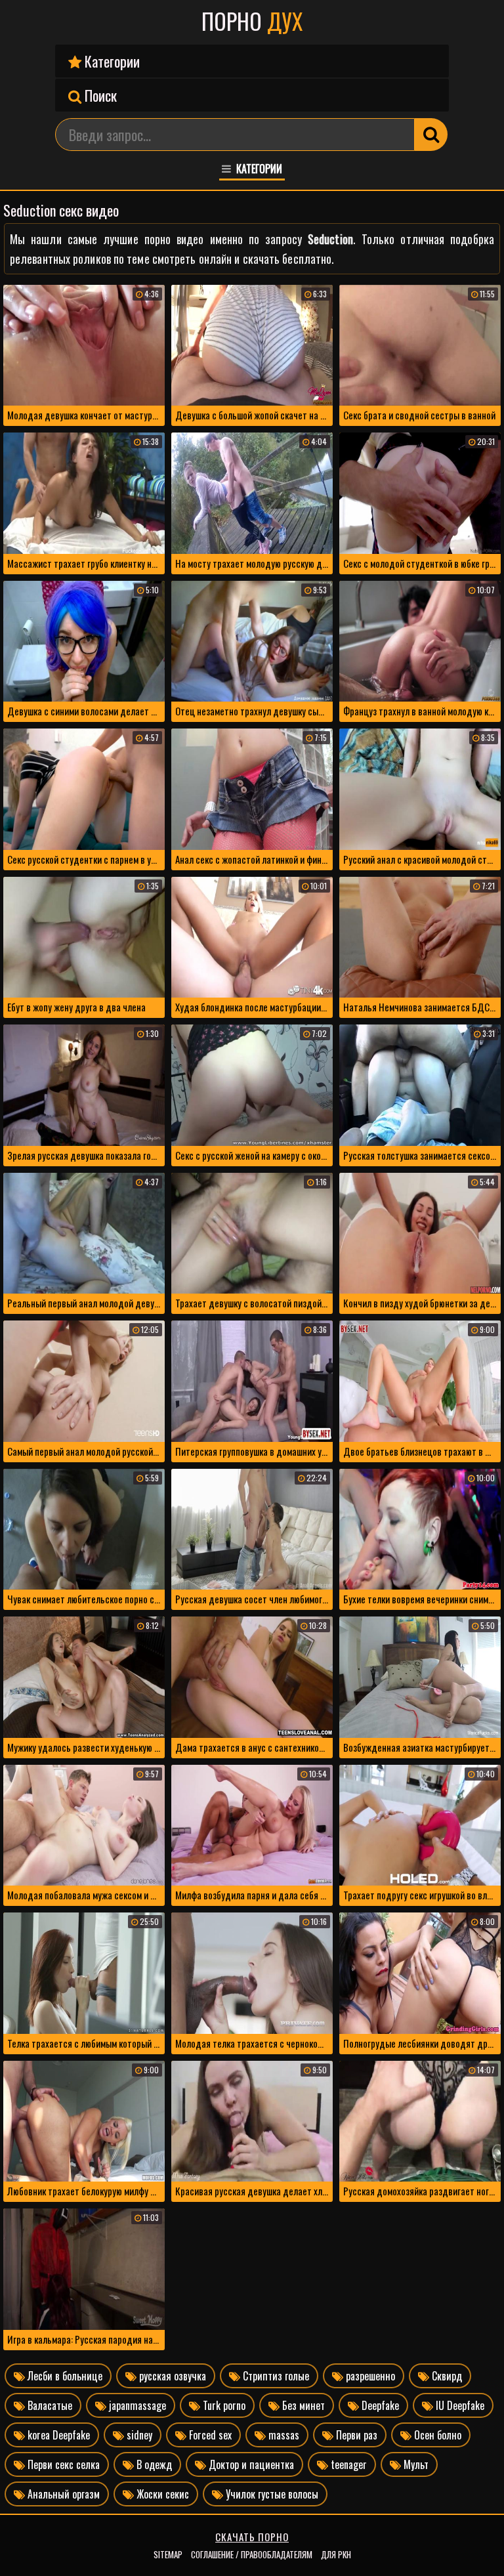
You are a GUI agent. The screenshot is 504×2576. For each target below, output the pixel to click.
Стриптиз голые (275, 2376)
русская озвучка (171, 2376)
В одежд (153, 2464)
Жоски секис (161, 2494)
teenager (347, 2464)
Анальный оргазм (62, 2494)
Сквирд (446, 2376)
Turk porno (223, 2405)
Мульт (415, 2464)
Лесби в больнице (64, 2376)
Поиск (99, 95)
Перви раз (355, 2435)
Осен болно (436, 2435)
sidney (138, 2435)
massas (283, 2435)
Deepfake (379, 2405)
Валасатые (49, 2405)
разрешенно (369, 2376)
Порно (252, 21)
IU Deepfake (459, 2405)
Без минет (302, 2405)
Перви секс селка (62, 2464)
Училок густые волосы (271, 2494)
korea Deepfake (57, 2435)
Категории (111, 61)
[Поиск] (431, 135)
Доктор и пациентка (250, 2464)
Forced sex (209, 2435)
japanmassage (136, 2405)
